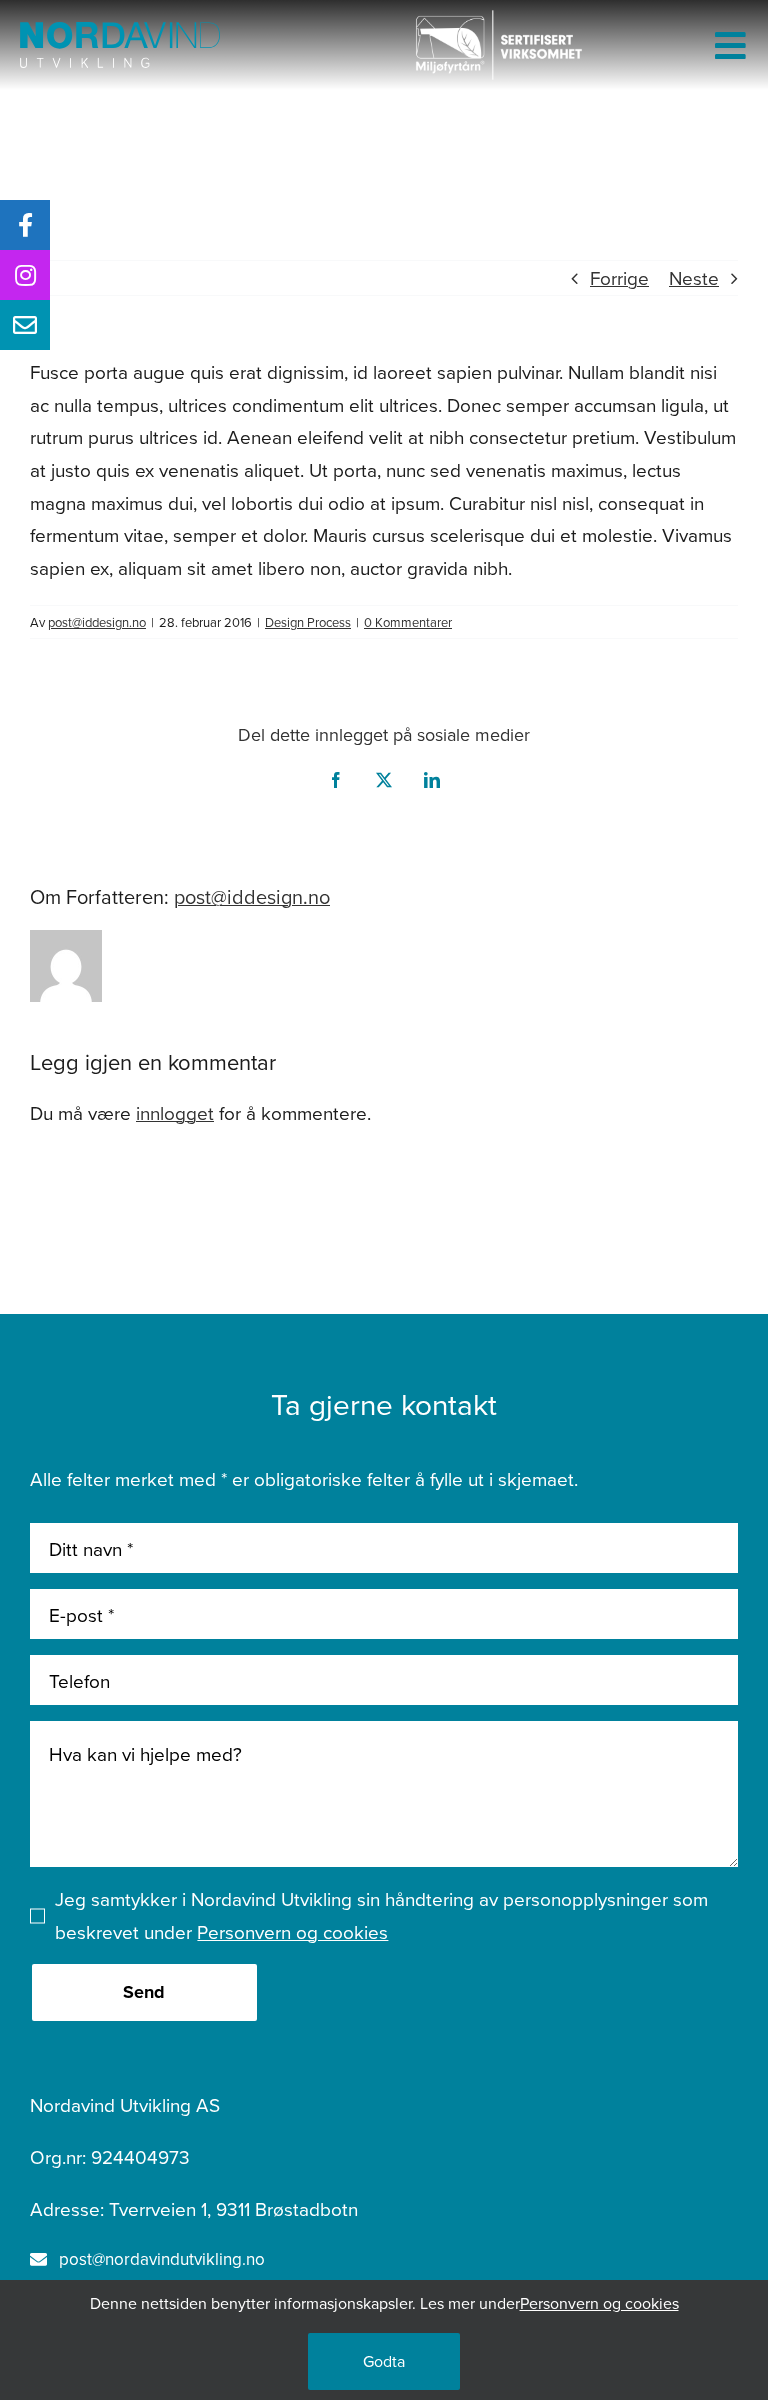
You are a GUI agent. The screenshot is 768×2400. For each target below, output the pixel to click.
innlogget (175, 1112)
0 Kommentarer (408, 622)
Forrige (619, 277)
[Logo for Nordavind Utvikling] (120, 31)
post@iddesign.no (97, 622)
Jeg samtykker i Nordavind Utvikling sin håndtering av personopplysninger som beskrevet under (381, 1915)
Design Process (308, 622)
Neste (694, 277)
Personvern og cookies (292, 1931)
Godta (384, 2361)
